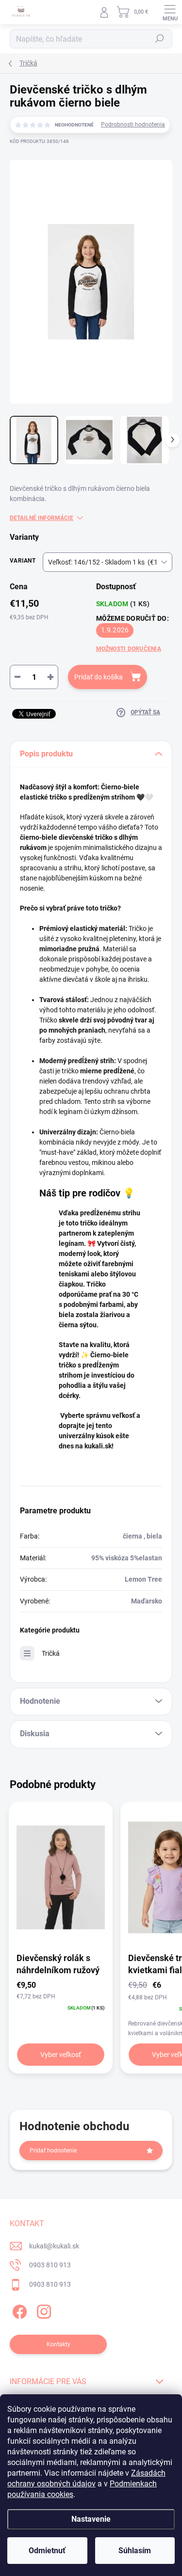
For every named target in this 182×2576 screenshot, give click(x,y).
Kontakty (58, 2344)
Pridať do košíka (99, 677)
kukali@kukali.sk (54, 2246)
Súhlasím (135, 2551)
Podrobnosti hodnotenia (133, 125)
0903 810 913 (50, 2265)
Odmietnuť (47, 2551)
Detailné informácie (41, 518)
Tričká (51, 1653)
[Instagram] (42, 2310)
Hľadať (160, 39)
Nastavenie (91, 2519)
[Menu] (170, 12)
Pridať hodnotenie (53, 2151)
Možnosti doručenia (129, 649)
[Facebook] (18, 2310)
